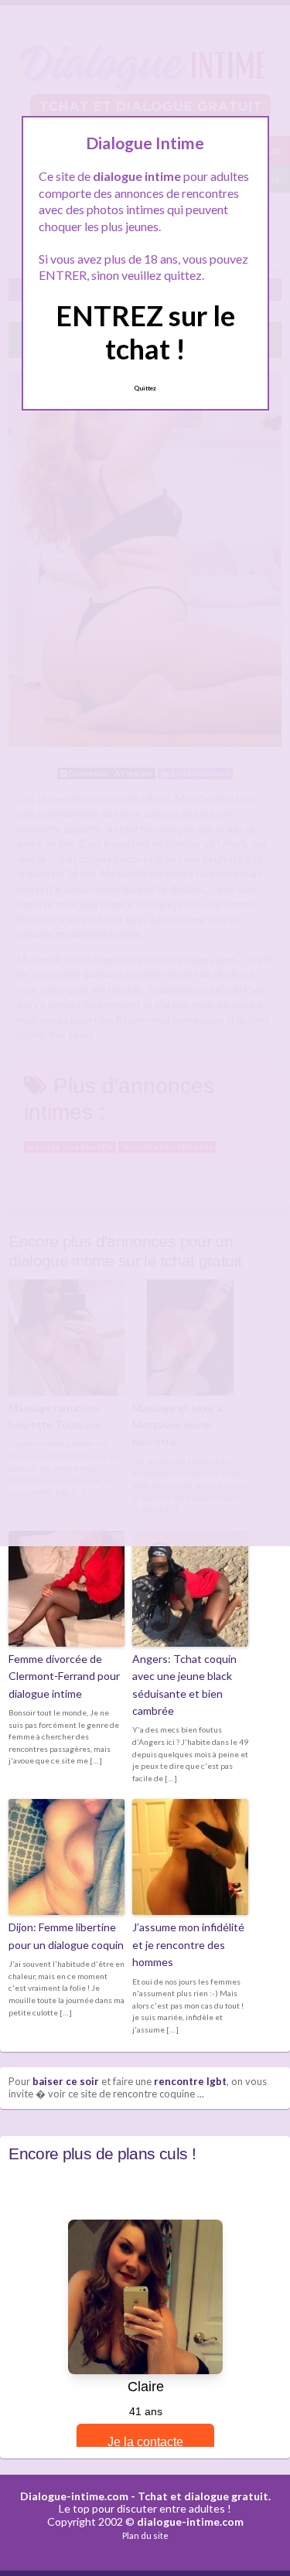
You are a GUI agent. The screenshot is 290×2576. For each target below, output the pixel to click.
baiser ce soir (66, 2081)
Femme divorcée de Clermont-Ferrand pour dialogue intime (64, 1676)
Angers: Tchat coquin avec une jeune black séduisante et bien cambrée (184, 1685)
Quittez (145, 388)
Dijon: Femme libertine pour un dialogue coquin (66, 1935)
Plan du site (145, 2535)
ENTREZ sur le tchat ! (145, 332)
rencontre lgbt (190, 2081)
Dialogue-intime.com (74, 2496)
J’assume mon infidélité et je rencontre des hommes (188, 1944)
